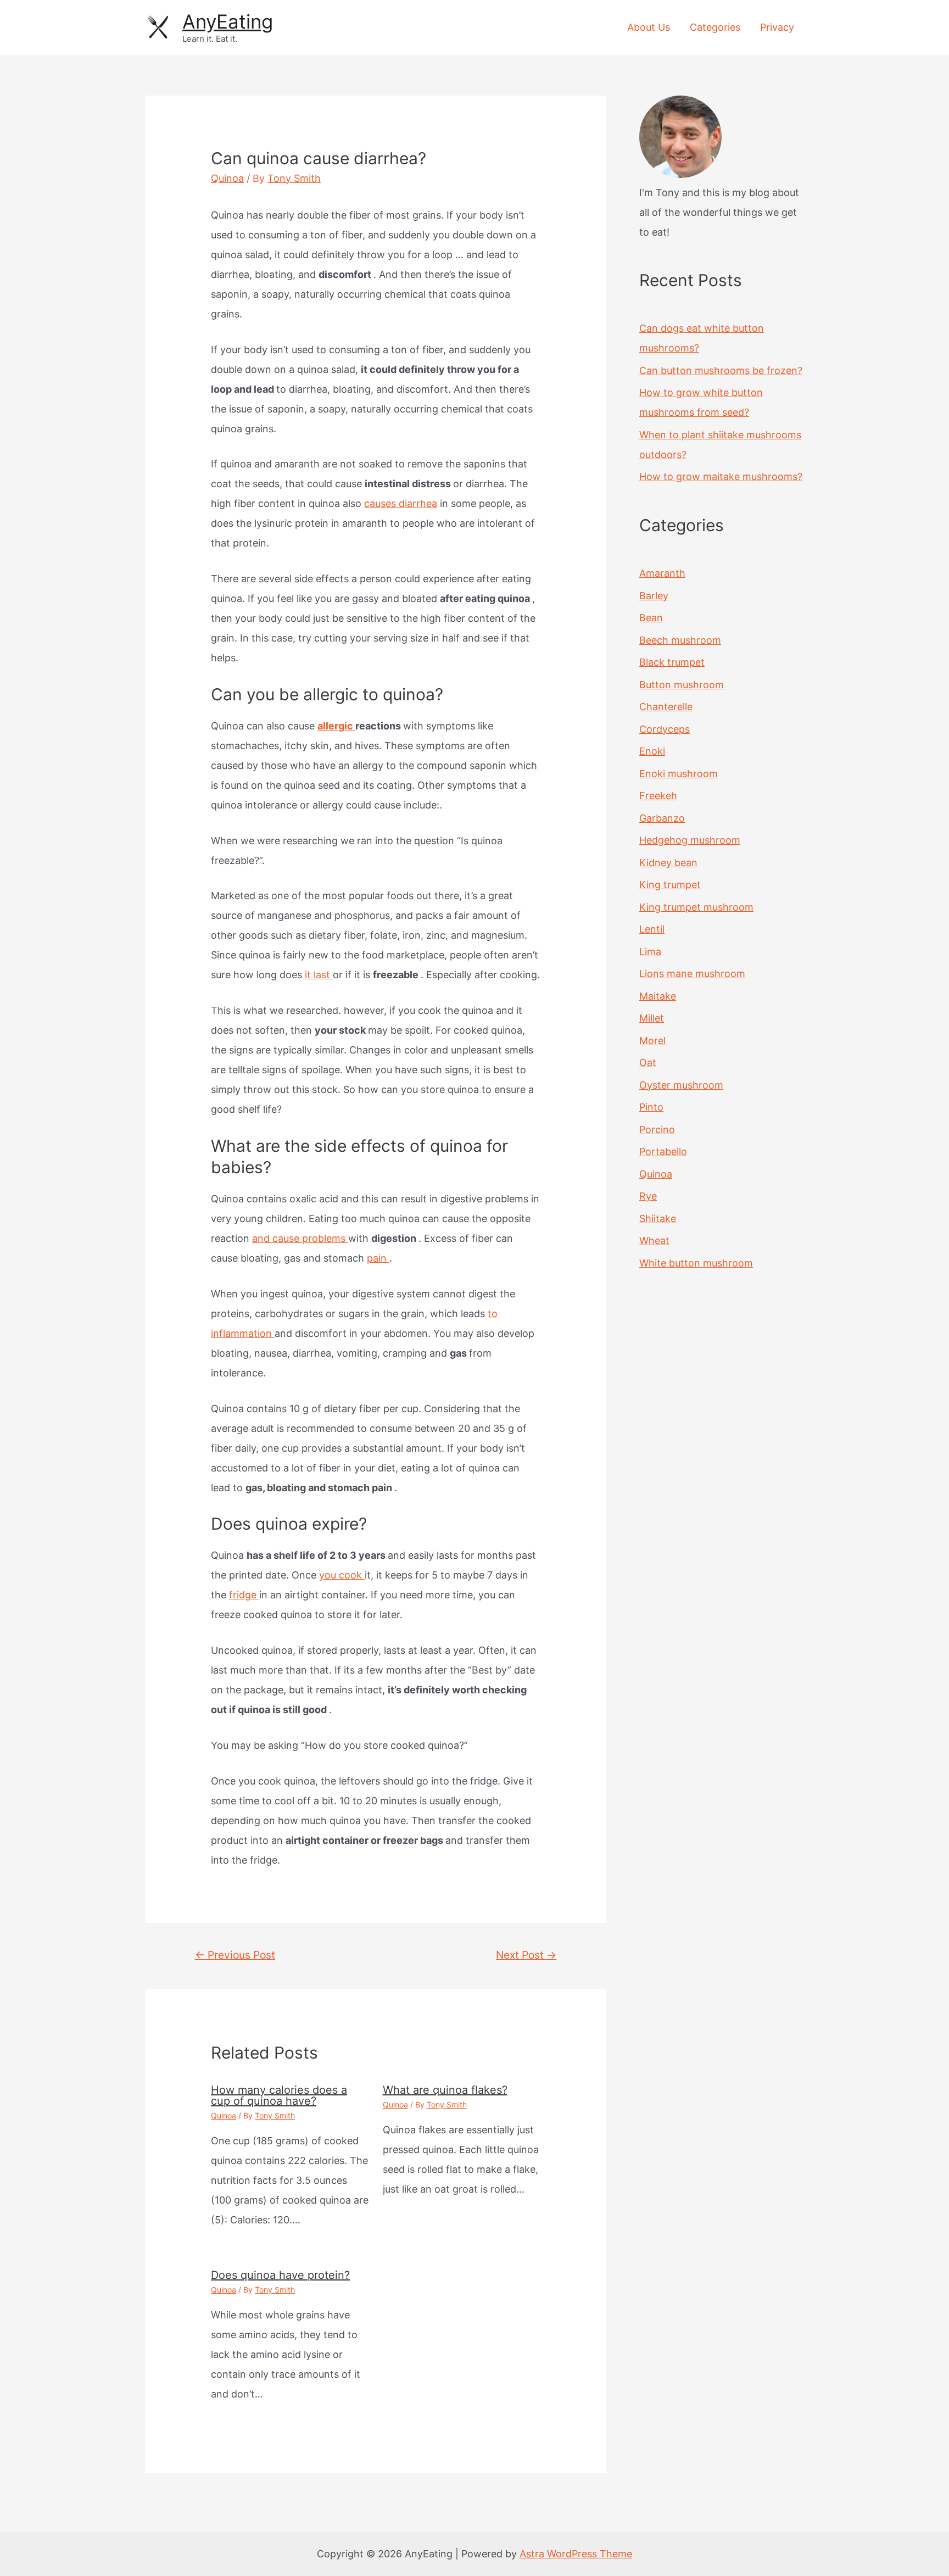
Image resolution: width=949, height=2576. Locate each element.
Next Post (526, 1955)
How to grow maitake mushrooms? (721, 476)
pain (378, 1258)
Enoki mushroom (679, 774)
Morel (652, 1041)
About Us (649, 27)
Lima (650, 952)
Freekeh (658, 796)
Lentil (652, 929)
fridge (244, 1595)
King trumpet (670, 885)
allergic (336, 726)
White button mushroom (696, 1263)
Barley (654, 596)
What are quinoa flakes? (445, 2090)
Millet (652, 1018)
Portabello (663, 1152)
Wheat (654, 1240)
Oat (648, 1063)
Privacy (777, 27)
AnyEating (228, 21)
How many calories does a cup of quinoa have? (279, 2095)
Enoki (652, 751)
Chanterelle (666, 707)
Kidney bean (668, 863)
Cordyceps (665, 729)
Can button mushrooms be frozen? (721, 370)
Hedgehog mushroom (690, 840)
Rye (648, 1196)
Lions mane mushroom (692, 974)
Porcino (657, 1130)
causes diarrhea (401, 503)
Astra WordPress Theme (576, 2554)
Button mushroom (682, 685)
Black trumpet (672, 662)
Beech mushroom (680, 640)
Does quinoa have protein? (280, 2275)
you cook (342, 1575)
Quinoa (227, 178)
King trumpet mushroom (696, 907)
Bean (651, 618)
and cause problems (300, 1238)
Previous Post (235, 1955)
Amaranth (662, 573)
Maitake (658, 996)
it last (319, 975)
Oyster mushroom (681, 1085)
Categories (715, 27)
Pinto (651, 1107)
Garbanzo (662, 818)
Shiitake (658, 1219)
